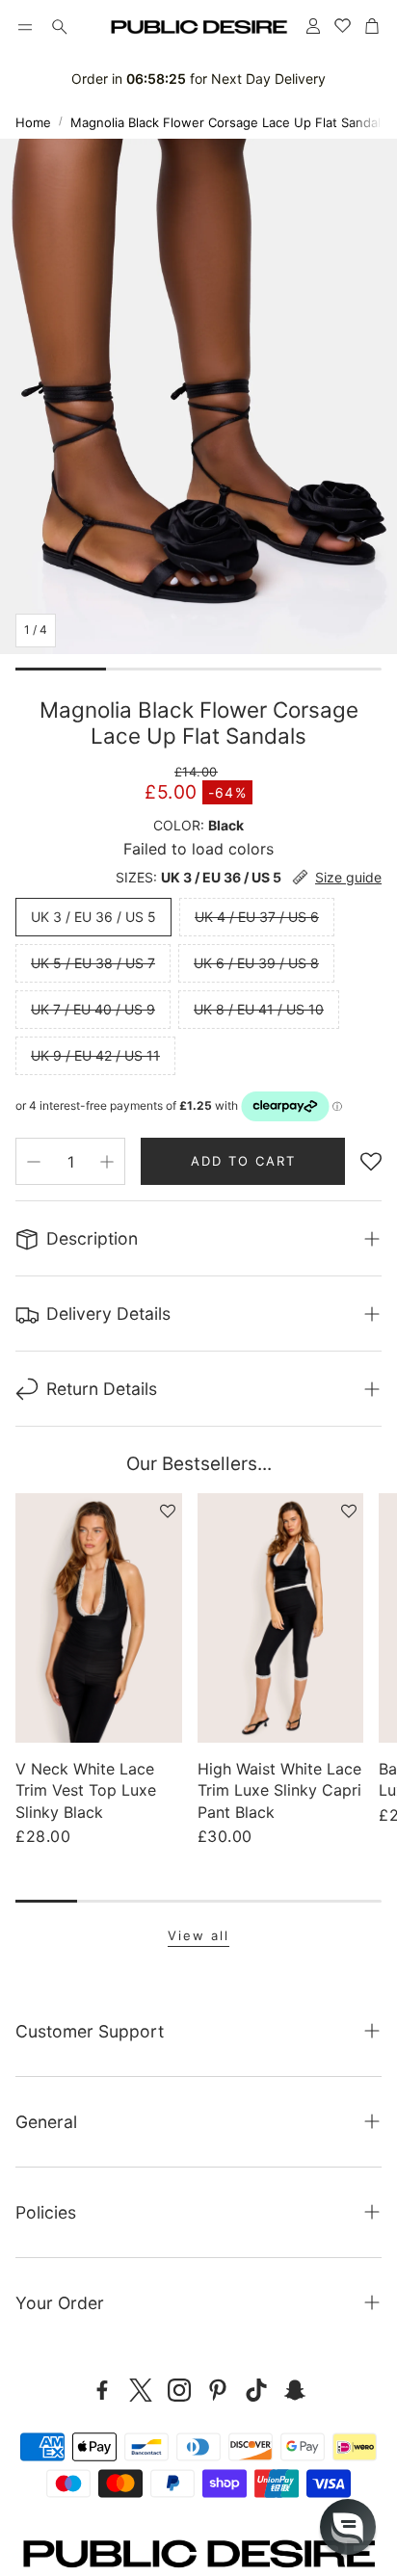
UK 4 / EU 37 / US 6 (257, 917)
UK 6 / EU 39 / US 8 (256, 963)
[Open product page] (99, 1618)
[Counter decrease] (34, 1162)
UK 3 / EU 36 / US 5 (93, 917)
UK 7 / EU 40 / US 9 (93, 1009)
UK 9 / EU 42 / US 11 (95, 1055)
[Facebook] (102, 2390)
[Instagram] (179, 2390)
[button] (25, 27)
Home (33, 122)
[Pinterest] (218, 2390)
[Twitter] (141, 2390)
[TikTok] (256, 2390)
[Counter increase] (107, 1162)
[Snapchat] (295, 2390)
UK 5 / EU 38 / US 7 (93, 963)
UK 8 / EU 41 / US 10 (259, 1009)
